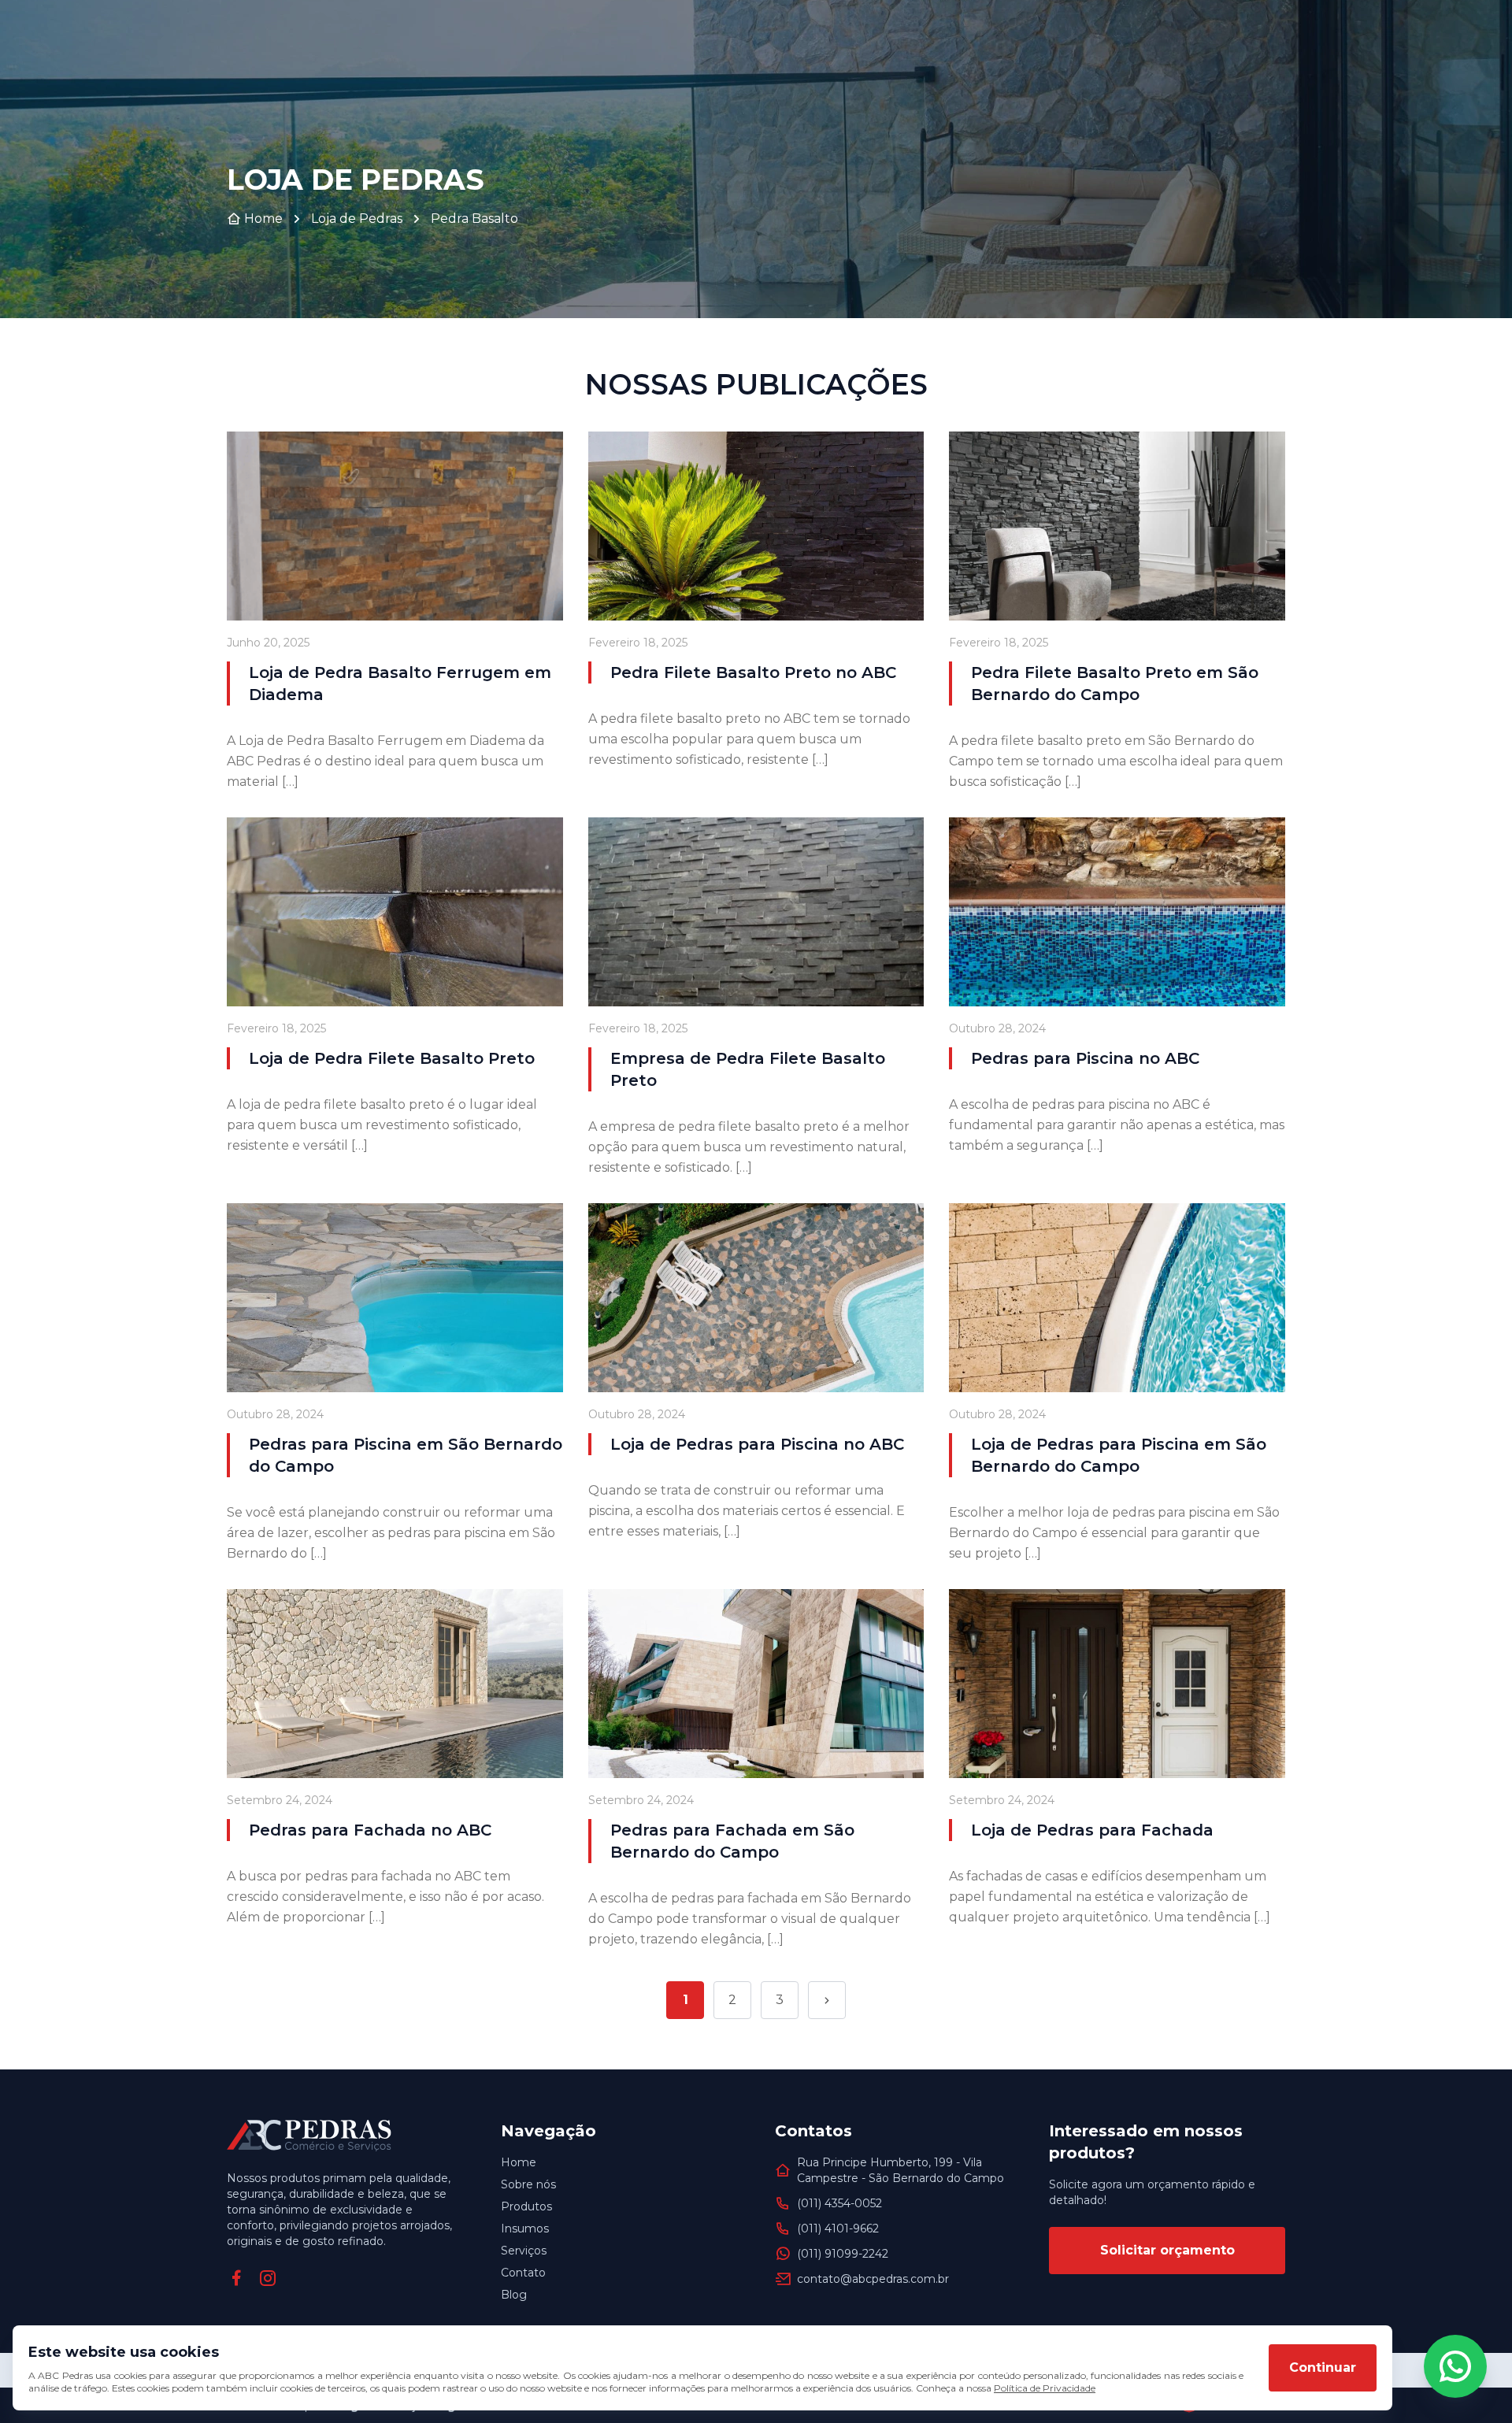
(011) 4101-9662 (838, 2228)
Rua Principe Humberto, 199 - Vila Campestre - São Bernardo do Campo (901, 2170)
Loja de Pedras (357, 219)
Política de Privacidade (1045, 2388)
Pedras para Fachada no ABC (370, 1830)
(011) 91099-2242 (843, 2254)
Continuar (1323, 2367)
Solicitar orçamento (1167, 2250)
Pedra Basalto (474, 219)
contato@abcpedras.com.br (873, 2279)
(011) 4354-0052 (839, 2203)
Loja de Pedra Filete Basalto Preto (392, 1058)
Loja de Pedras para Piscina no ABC (757, 1444)
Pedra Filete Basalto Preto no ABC (753, 672)
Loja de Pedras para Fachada (1092, 1830)
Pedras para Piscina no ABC (1085, 1058)
